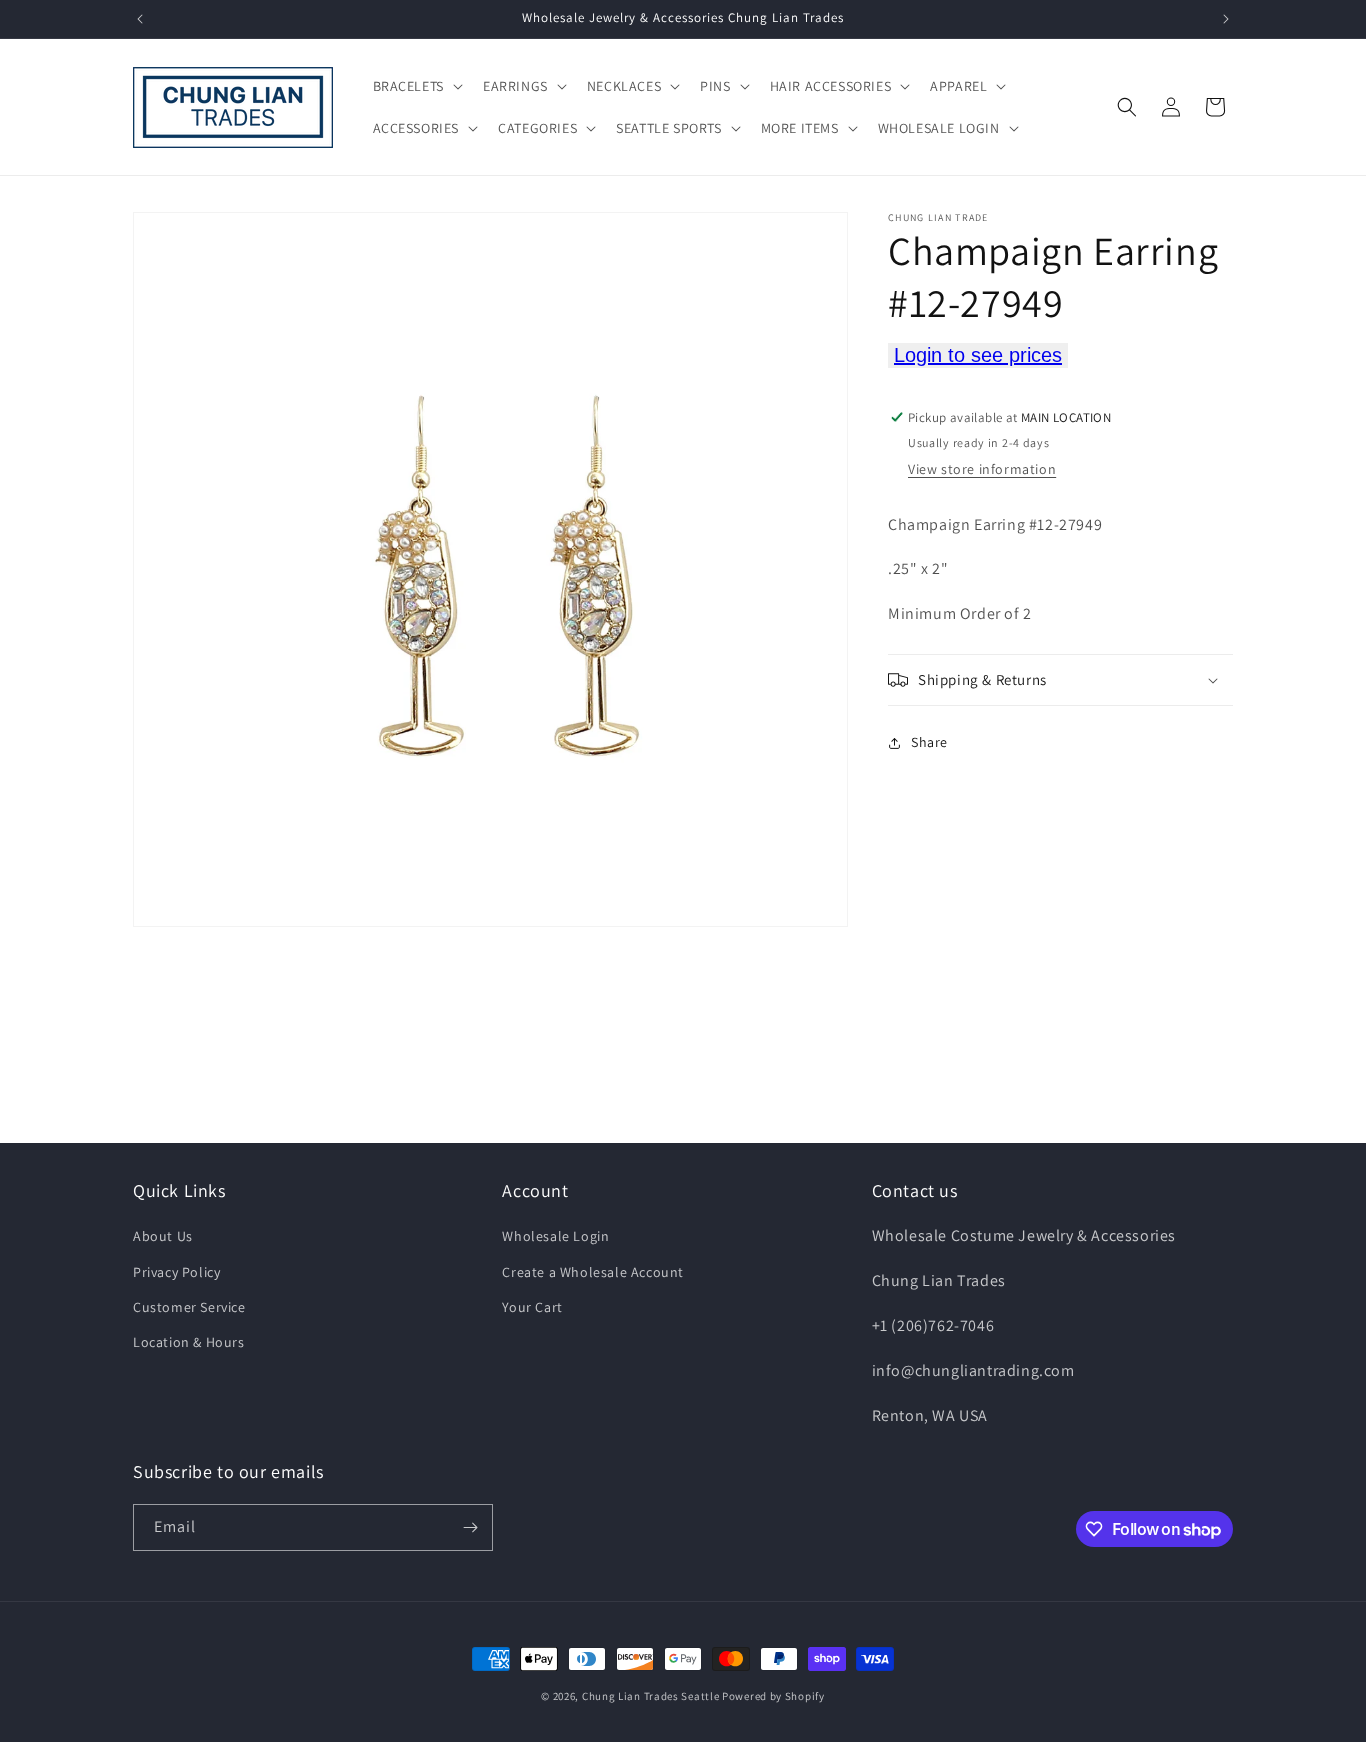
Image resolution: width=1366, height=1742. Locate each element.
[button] (416, 86)
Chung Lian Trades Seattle (651, 1696)
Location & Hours (189, 1342)
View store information (982, 469)
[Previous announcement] (140, 19)
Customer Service (189, 1307)
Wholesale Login (555, 1236)
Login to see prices (978, 355)
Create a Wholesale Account (593, 1272)
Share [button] (929, 743)
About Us (163, 1236)
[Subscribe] (470, 1527)
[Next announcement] (1226, 19)
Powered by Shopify (773, 1696)
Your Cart (532, 1307)
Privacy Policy (176, 1272)
